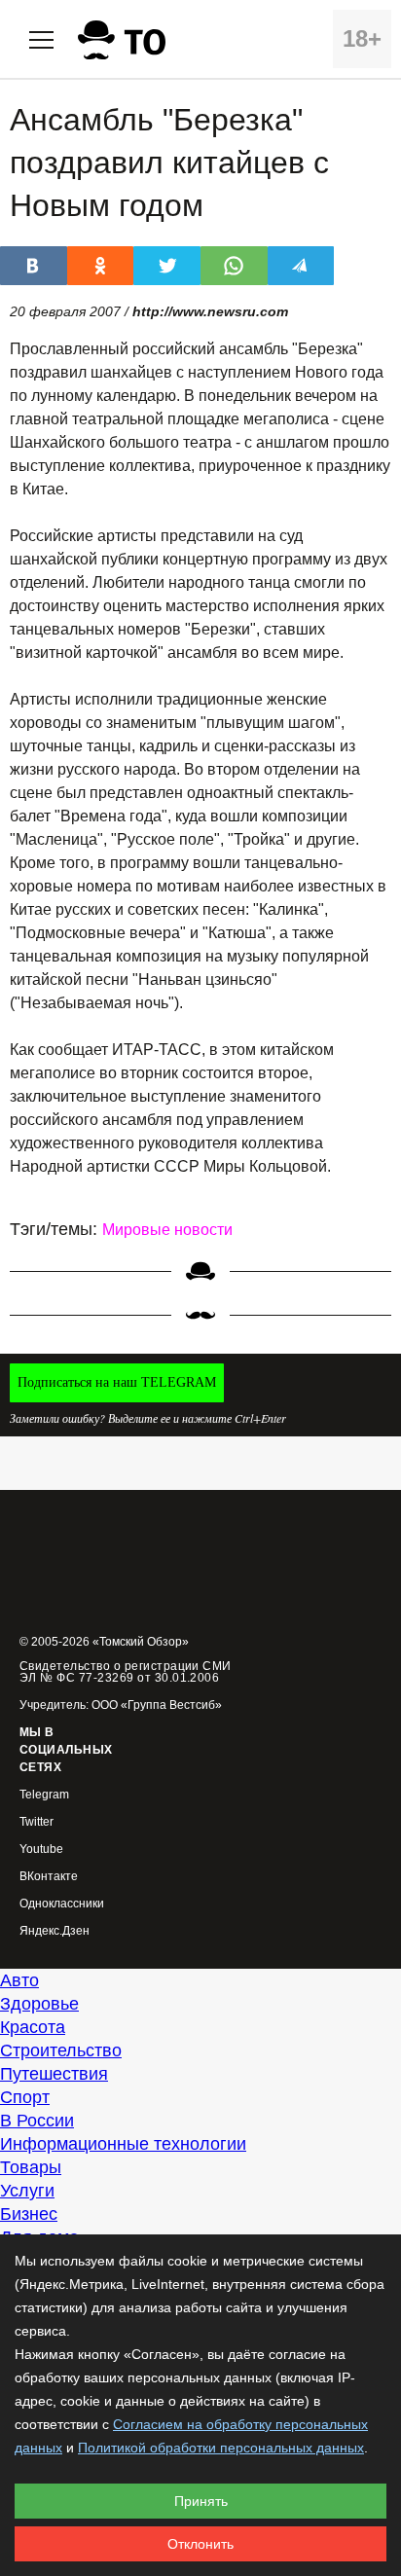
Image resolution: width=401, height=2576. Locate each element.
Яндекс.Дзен (55, 1931)
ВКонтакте (49, 1877)
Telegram (44, 1795)
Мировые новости (167, 1230)
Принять (201, 2501)
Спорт (25, 2097)
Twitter (36, 1822)
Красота (33, 2027)
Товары (31, 2167)
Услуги (27, 2191)
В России (37, 2121)
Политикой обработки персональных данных (221, 2448)
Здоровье (39, 2004)
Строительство (61, 2050)
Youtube (41, 1850)
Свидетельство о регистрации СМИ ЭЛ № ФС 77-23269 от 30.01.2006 (126, 1672)
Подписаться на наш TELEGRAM (117, 1382)
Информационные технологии (123, 2144)
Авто (19, 1980)
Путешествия (54, 2074)
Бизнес (29, 2214)
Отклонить (200, 2544)
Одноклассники (62, 1904)
